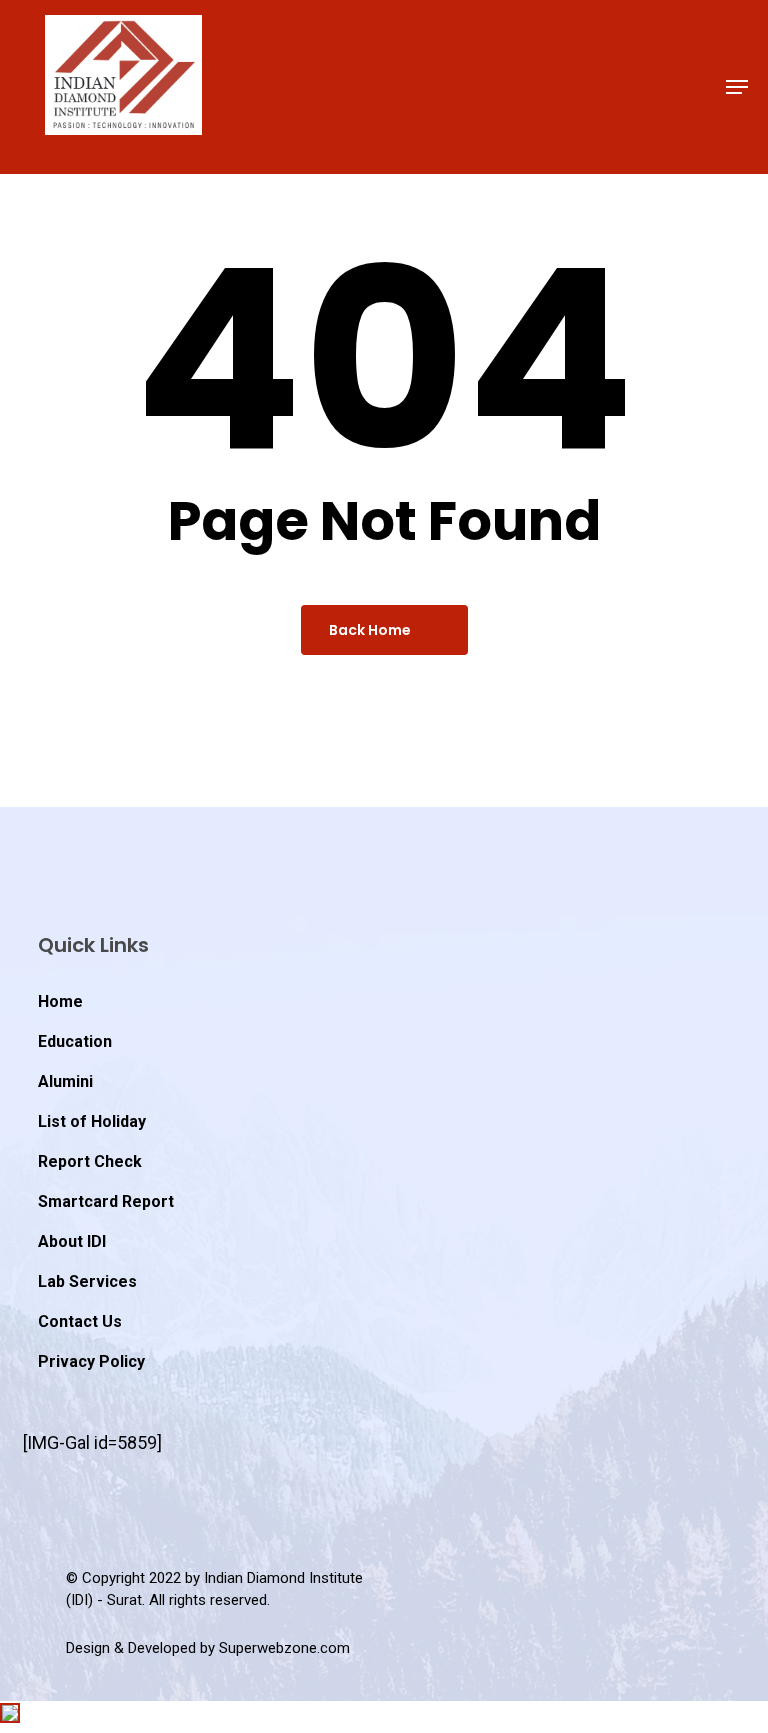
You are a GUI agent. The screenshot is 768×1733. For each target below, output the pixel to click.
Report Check (90, 1161)
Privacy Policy (91, 1361)
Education (75, 1041)
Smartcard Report (106, 1201)
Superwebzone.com (284, 1648)
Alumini (65, 1081)
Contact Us (80, 1321)
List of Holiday (92, 1121)
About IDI (72, 1241)
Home (60, 1001)
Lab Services (87, 1281)
